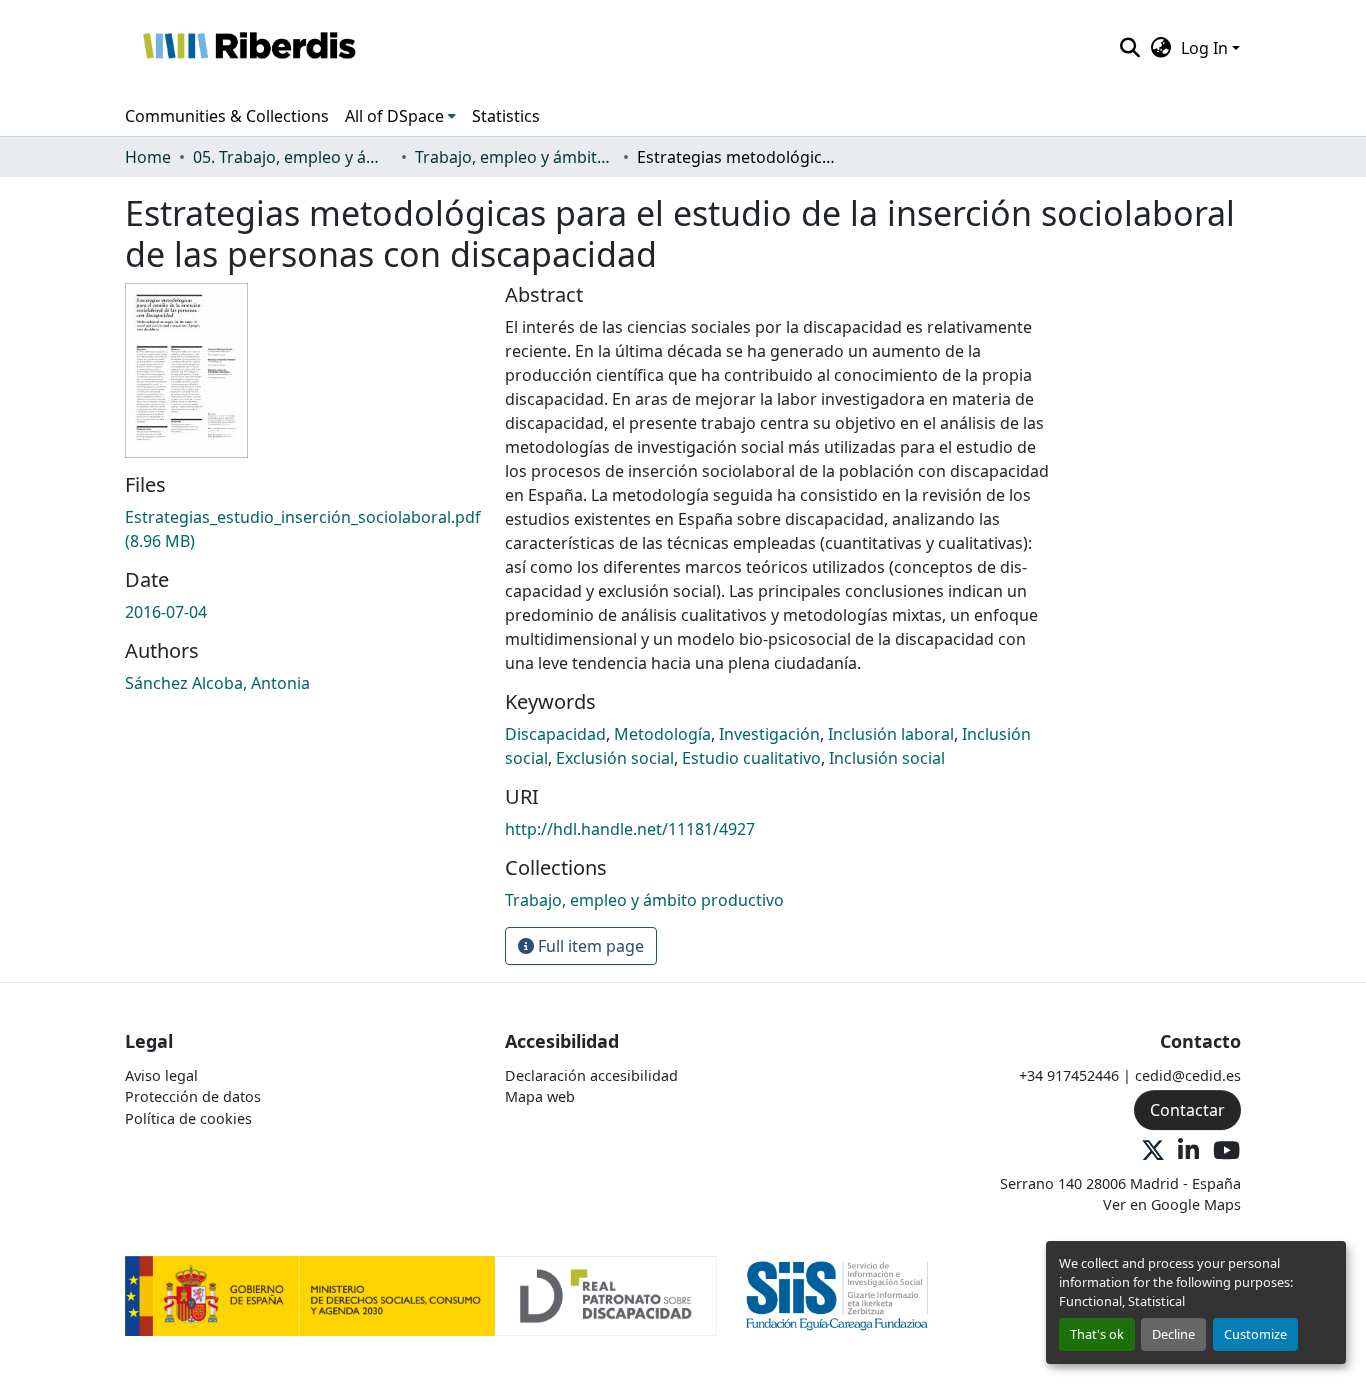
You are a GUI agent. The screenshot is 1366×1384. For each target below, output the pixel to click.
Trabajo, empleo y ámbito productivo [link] (515, 157)
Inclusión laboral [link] (891, 734)
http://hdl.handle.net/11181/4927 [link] (630, 829)
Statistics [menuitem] (506, 116)
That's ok (1097, 1334)
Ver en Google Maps (1172, 1204)
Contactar (1187, 1110)
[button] (248, 48)
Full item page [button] (589, 946)
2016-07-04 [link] (166, 612)
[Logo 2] (837, 1294)
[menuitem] (400, 116)
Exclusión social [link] (615, 758)
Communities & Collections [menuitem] (227, 116)
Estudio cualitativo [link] (751, 758)
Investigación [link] (769, 734)
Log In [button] (1206, 48)
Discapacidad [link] (555, 734)
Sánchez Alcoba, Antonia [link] (217, 683)
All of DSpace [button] (394, 116)
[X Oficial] (1153, 1151)
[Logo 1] (421, 1294)
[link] (303, 529)
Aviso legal (161, 1075)
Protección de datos (193, 1096)
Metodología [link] (662, 734)
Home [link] (148, 157)
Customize (1255, 1334)
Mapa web (540, 1096)
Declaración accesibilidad (591, 1075)
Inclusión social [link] (887, 758)
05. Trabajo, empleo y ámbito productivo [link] (293, 157)
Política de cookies (188, 1118)
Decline (1173, 1334)
